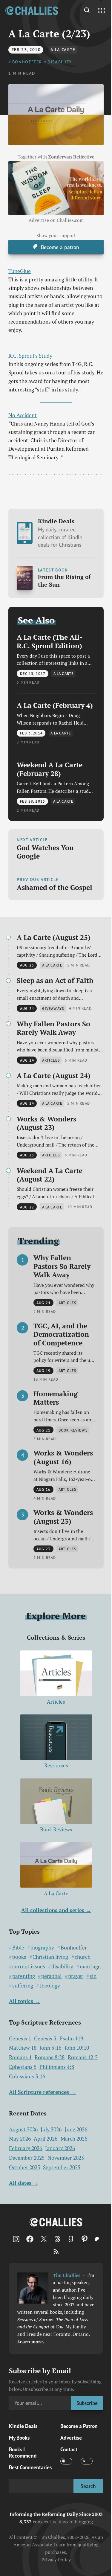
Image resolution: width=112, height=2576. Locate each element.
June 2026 (76, 2129)
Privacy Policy (56, 2560)
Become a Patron (79, 2426)
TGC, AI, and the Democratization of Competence (61, 1334)
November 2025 (66, 2158)
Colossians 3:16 (27, 2076)
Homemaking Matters (56, 1398)
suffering (23, 1986)
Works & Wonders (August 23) (46, 1123)
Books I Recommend (23, 2452)
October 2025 (24, 2167)
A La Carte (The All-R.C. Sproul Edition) (50, 641)
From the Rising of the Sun (64, 581)
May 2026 (20, 2139)
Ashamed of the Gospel (55, 887)
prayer (76, 1976)
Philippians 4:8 (57, 2067)
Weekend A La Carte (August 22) (50, 1175)
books (19, 1957)
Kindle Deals (60, 533)
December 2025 (27, 2158)
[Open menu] (102, 11)
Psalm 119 (71, 2038)
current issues (29, 1966)
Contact (69, 2449)
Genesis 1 (20, 2038)
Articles (56, 1702)
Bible (18, 1948)
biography (42, 1948)
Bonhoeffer (27, 62)
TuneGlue (20, 271)
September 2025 (62, 2167)
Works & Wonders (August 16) (63, 1457)
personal (51, 1976)
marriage (90, 1966)
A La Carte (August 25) (54, 937)
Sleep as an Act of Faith (55, 980)
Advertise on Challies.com (56, 220)
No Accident (23, 415)
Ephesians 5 (23, 2067)
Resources (56, 1765)
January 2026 (60, 2148)
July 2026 (51, 2129)
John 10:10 (77, 2048)
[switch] (66, 2461)
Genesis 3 (45, 2038)
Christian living (50, 1957)
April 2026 (46, 2139)
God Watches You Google (45, 852)
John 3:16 (50, 2048)
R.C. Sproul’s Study (30, 356)
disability (60, 62)
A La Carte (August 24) (54, 1076)
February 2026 (26, 2148)
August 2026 (23, 2129)
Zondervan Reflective (71, 157)
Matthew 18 (23, 2048)
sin (93, 1976)
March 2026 (74, 2139)
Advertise (71, 2438)
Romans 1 (20, 2057)
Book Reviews (56, 1829)
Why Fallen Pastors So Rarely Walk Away (53, 1028)
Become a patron (60, 247)
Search (88, 2486)
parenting (24, 1976)
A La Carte (63, 50)
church (83, 1957)
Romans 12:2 (83, 2057)
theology (50, 1986)
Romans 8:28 (50, 2057)
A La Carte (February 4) (55, 705)
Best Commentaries (30, 2467)
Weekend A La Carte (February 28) (50, 769)
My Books (19, 2438)
